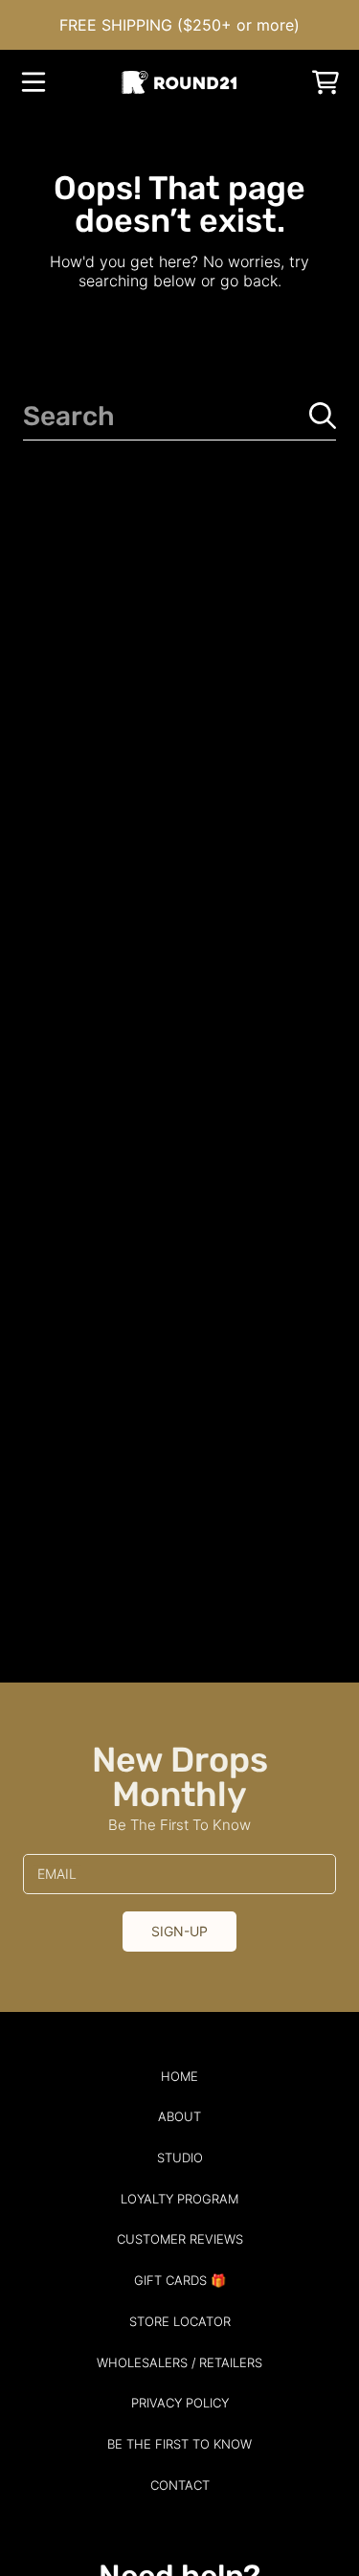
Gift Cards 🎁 (180, 2280)
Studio (180, 2158)
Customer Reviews (180, 2239)
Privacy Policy (180, 2403)
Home (179, 2076)
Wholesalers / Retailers (179, 2362)
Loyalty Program (179, 2199)
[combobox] (179, 416)
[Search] (323, 416)
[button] (34, 82)
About (179, 2116)
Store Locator (180, 2321)
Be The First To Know (179, 2444)
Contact (180, 2485)
